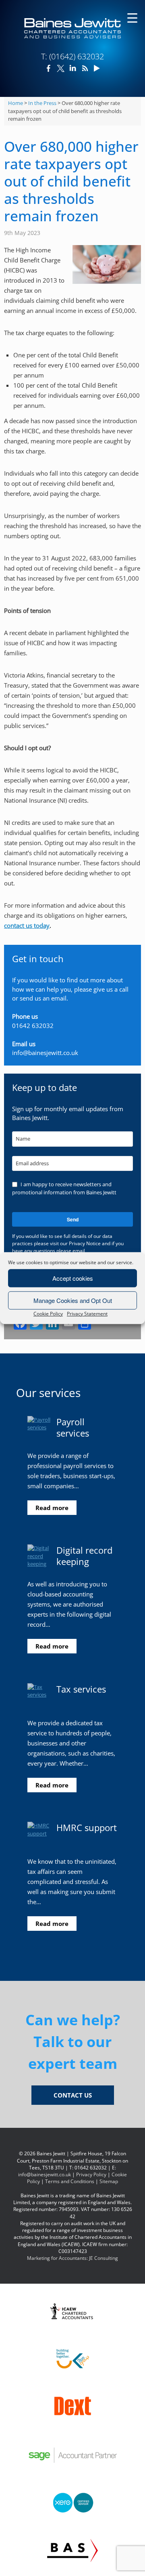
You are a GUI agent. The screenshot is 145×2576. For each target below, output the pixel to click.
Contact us (73, 2095)
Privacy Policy (91, 2174)
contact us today (27, 925)
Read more (52, 1508)
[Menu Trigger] (132, 17)
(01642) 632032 (77, 56)
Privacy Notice (85, 1243)
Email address (32, 1163)
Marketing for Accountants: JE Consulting (72, 2258)
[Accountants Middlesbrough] (72, 28)
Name (23, 1139)
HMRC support (87, 1827)
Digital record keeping (84, 1556)
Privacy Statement (87, 1314)
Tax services (81, 1689)
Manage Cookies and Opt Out (73, 1300)
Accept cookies (73, 1278)
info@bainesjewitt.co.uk (45, 1053)
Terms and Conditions (70, 2181)
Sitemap (109, 2181)
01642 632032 (33, 1026)
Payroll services (73, 1427)
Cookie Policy (48, 1314)
